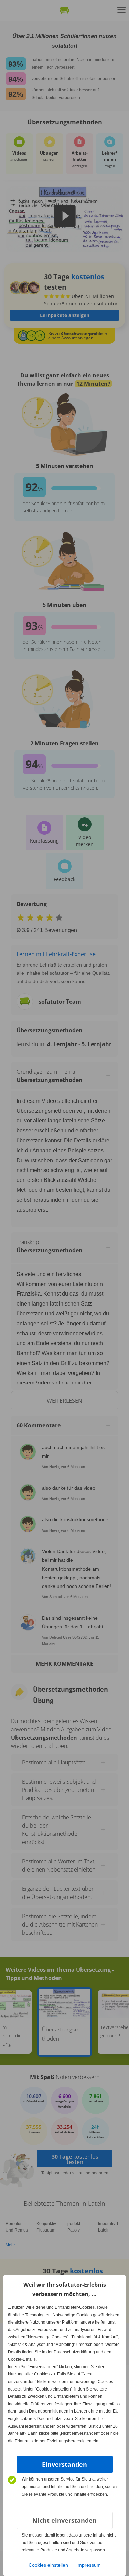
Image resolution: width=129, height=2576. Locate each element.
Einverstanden (64, 2464)
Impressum (89, 2565)
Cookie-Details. (22, 2359)
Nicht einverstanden (64, 2520)
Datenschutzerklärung (74, 2352)
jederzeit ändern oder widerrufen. (56, 2426)
